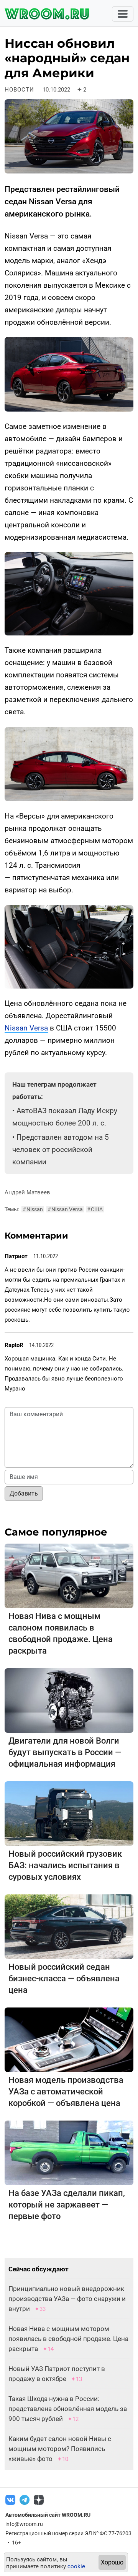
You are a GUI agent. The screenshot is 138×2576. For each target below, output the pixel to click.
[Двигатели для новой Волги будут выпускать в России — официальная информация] (69, 1700)
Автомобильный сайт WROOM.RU (48, 2515)
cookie (76, 2566)
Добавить (24, 1493)
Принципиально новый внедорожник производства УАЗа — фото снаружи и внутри (67, 2299)
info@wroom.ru (24, 2524)
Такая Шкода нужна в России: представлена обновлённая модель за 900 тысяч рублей (68, 2409)
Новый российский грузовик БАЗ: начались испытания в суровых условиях (65, 1865)
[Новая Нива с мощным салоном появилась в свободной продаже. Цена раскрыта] (69, 1575)
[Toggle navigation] (123, 14)
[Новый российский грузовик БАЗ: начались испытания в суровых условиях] (69, 1813)
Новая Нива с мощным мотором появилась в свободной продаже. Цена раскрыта (68, 2339)
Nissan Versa (26, 1028)
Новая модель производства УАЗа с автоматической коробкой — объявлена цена (66, 2092)
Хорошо (112, 2562)
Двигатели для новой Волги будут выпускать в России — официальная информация (65, 1752)
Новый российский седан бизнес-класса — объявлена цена (64, 1978)
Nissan (33, 1209)
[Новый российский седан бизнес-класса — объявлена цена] (69, 1926)
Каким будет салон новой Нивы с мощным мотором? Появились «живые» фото (60, 2449)
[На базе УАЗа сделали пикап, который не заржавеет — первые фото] (69, 2152)
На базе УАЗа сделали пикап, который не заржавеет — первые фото (67, 2205)
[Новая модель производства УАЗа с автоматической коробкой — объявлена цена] (69, 2039)
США (95, 1209)
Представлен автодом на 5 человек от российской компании (61, 1150)
